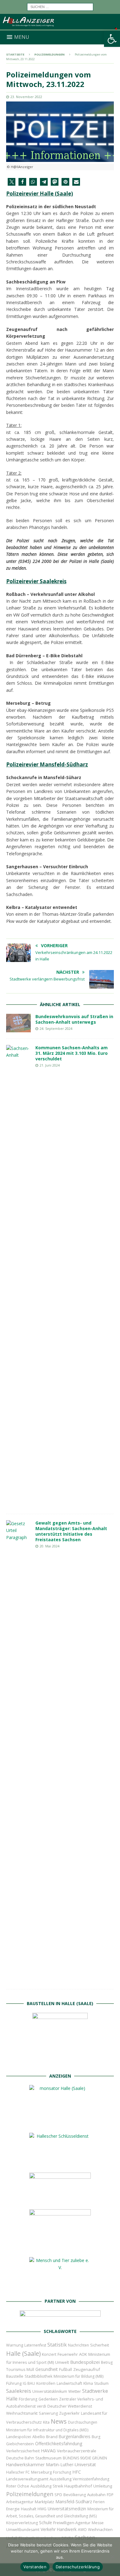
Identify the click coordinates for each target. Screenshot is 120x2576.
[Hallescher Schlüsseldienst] (60, 2163)
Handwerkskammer (25, 2465)
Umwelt (62, 2362)
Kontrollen (46, 2383)
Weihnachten (100, 2529)
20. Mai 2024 (50, 1546)
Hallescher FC (18, 2472)
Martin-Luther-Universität (71, 2465)
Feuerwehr (68, 2354)
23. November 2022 (26, 97)
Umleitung (103, 2486)
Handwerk (67, 2529)
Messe (98, 2523)
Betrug (107, 2362)
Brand (52, 2437)
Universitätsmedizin (67, 2509)
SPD (58, 2495)
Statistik (57, 2345)
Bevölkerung (75, 2495)
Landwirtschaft (69, 2383)
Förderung (28, 2399)
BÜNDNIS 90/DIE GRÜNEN (85, 2458)
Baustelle (15, 2376)
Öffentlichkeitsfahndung (59, 2444)
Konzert (49, 2354)
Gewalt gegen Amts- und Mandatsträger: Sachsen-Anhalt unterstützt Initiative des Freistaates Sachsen (71, 1531)
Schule (46, 2522)
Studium (101, 2383)
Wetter (75, 2391)
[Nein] (112, 2557)
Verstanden (35, 2567)
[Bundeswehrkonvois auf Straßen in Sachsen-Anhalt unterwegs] (18, 1023)
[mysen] (60, 2247)
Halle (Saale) (23, 2353)
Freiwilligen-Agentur (72, 2523)
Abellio (39, 2437)
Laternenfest (35, 2345)
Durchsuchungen (83, 2422)
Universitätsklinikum (50, 2391)
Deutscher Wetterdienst (70, 2406)
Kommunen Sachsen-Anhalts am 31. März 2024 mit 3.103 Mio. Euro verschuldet (72, 1053)
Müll (30, 2370)
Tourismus (16, 2370)
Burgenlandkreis (75, 2436)
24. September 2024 (56, 1028)
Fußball (66, 2370)
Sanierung (48, 2413)
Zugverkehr (69, 2413)
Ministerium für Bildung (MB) (78, 2376)
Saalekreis (19, 2391)
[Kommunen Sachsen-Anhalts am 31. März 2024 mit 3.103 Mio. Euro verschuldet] (18, 1276)
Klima (88, 2383)
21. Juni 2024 (50, 1065)
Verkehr (48, 2529)
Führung (14, 2383)
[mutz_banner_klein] (60, 2318)
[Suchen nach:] (60, 6)
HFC (77, 2472)
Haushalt (29, 2509)
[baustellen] (60, 2063)
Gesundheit (47, 2369)
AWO (82, 2530)
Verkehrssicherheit (23, 2451)
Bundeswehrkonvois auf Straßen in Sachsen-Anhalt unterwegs (74, 1019)
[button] (112, 39)
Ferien (99, 2502)
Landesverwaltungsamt (27, 2479)
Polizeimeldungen (30, 2494)
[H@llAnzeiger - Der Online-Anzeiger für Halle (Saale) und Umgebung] (60, 27)
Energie (13, 2509)
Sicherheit (100, 2345)
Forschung (62, 2472)
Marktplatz (44, 2502)
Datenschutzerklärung (78, 2567)
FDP (110, 2495)
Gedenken (48, 2399)
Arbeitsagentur (20, 2502)
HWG (42, 2509)
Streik (58, 2486)
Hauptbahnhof (78, 2486)
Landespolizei (19, 2437)
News (59, 2421)
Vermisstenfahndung (91, 2479)
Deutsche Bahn (20, 2458)
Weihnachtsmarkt (22, 2413)
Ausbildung (41, 2486)
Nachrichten (78, 2345)
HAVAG (48, 2450)
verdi (42, 2406)
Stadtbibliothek (38, 2376)
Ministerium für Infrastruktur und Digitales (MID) (47, 2430)
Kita (46, 2422)
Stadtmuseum (48, 2458)
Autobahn (96, 2495)
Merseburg (41, 2472)
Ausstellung (60, 2479)
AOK (83, 2354)
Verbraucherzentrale (77, 2451)
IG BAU (29, 2383)
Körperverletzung (22, 2523)
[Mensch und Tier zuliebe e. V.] (60, 2288)
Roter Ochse (18, 2486)
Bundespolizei (85, 2362)
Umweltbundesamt (23, 2530)
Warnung (15, 2345)
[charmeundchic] (60, 2200)
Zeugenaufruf (87, 2369)
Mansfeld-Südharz (74, 2502)
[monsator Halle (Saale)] (60, 2123)
